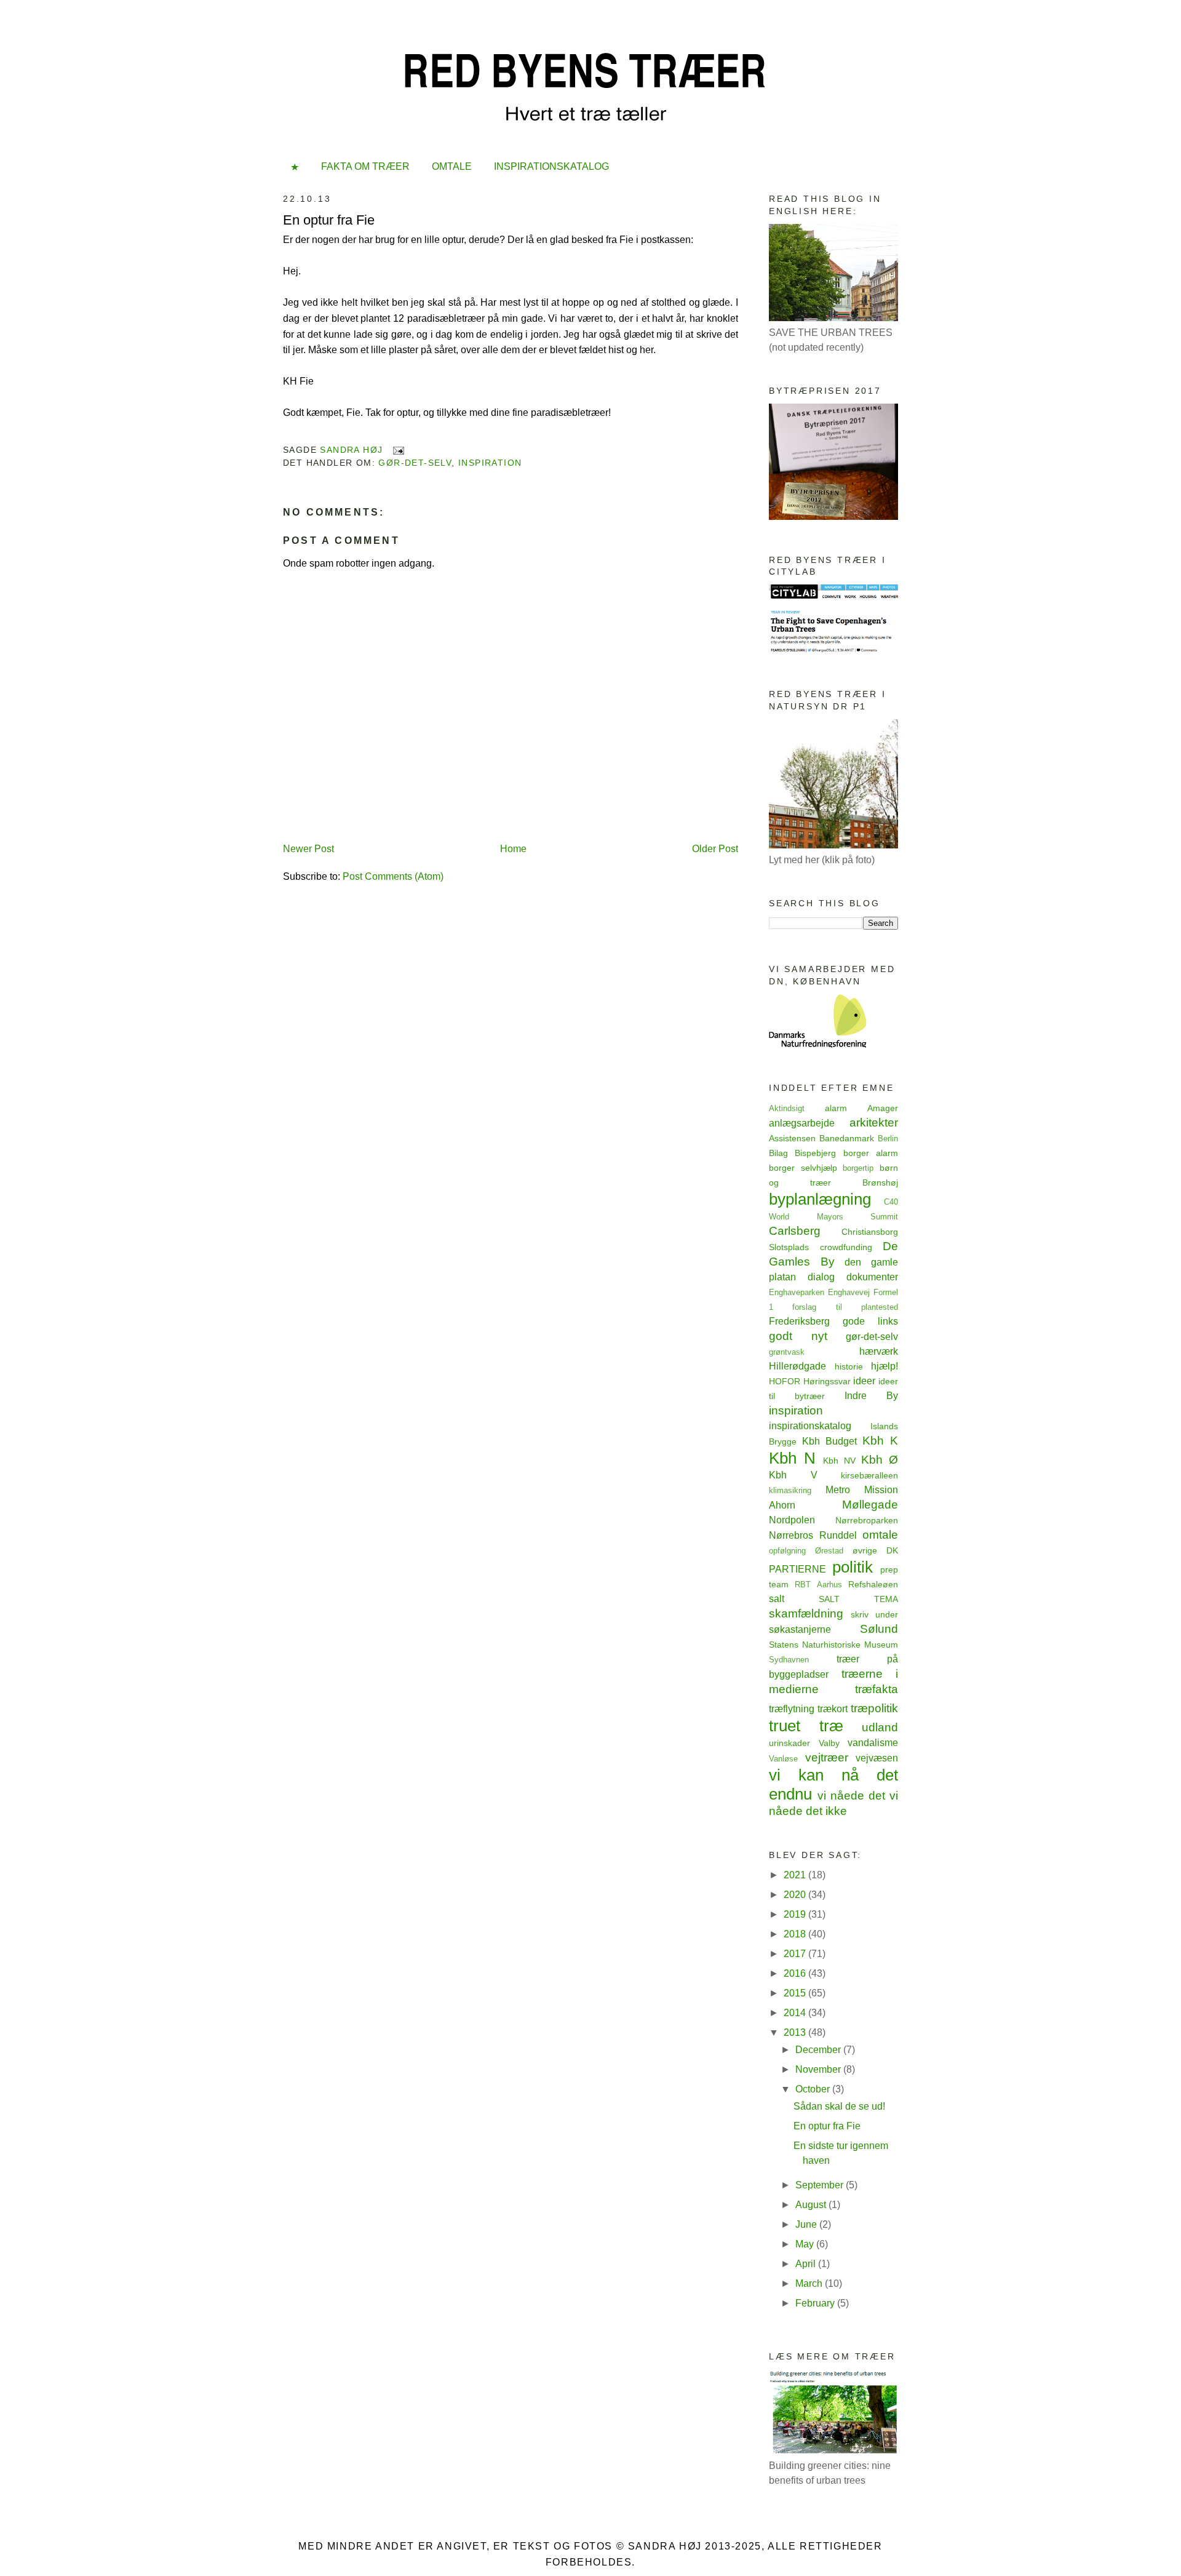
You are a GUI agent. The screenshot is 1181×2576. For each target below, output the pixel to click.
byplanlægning (820, 1199)
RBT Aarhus (818, 1585)
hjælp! (885, 1366)
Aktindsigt (787, 1108)
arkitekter (874, 1123)
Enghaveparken (797, 1292)
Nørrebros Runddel (813, 1535)
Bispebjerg (815, 1153)
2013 (796, 2032)
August (812, 2205)
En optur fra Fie (827, 2126)
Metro (838, 1490)
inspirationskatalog (810, 1426)
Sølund (879, 1629)
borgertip (858, 1168)
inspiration (490, 463)
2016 (796, 1973)
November (819, 2069)
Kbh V (793, 1475)
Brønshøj (880, 1182)
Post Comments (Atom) (393, 876)
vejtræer (827, 1757)
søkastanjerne (800, 1629)
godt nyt (798, 1336)
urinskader (789, 1743)
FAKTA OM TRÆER (365, 166)
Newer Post (308, 849)
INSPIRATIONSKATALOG (551, 166)
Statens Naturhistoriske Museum (833, 1645)
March (810, 2283)
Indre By (871, 1396)
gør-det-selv (415, 463)
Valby (829, 1743)
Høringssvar (827, 1381)
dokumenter (872, 1277)
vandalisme (873, 1743)
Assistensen (792, 1138)
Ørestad (829, 1551)
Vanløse (783, 1759)
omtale (880, 1535)
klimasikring (790, 1490)
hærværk (879, 1351)
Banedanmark (847, 1138)
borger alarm (871, 1153)
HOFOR (785, 1381)
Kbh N (792, 1458)
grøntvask (787, 1352)
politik (853, 1567)
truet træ (806, 1726)
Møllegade (870, 1505)
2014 (796, 2013)
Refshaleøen (873, 1584)
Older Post (715, 849)
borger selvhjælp (803, 1168)
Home (513, 849)
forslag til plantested (845, 1307)
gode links (870, 1321)
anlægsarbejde (802, 1123)
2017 (796, 1954)
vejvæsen (877, 1758)
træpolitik (874, 1708)
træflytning (792, 1709)
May (806, 2244)
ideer (864, 1381)
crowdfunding (846, 1247)
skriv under (874, 1614)
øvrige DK (875, 1550)
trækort (833, 1709)
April (807, 2264)
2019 (796, 1914)
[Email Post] (398, 450)
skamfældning (806, 1613)
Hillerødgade (797, 1366)
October (814, 2089)
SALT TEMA (858, 1599)
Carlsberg (795, 1231)
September (821, 2185)
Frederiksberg (799, 1321)
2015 (796, 1993)
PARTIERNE (797, 1569)
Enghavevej (849, 1292)
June (807, 2224)
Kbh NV (839, 1461)
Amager (883, 1108)
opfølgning (787, 1551)
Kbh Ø (880, 1460)
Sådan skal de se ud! (839, 2106)
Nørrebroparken (867, 1520)
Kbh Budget (829, 1441)
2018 (796, 1934)
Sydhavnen (789, 1660)
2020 (796, 1895)
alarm (836, 1108)
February (816, 2303)
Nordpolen (792, 1520)
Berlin (888, 1138)
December (819, 2050)
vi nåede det (851, 1796)
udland (880, 1727)
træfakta (877, 1689)
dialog (821, 1277)
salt (777, 1599)
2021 (796, 1875)
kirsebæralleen (869, 1475)
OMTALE (452, 166)
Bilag (778, 1153)
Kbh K (880, 1441)
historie (849, 1366)
